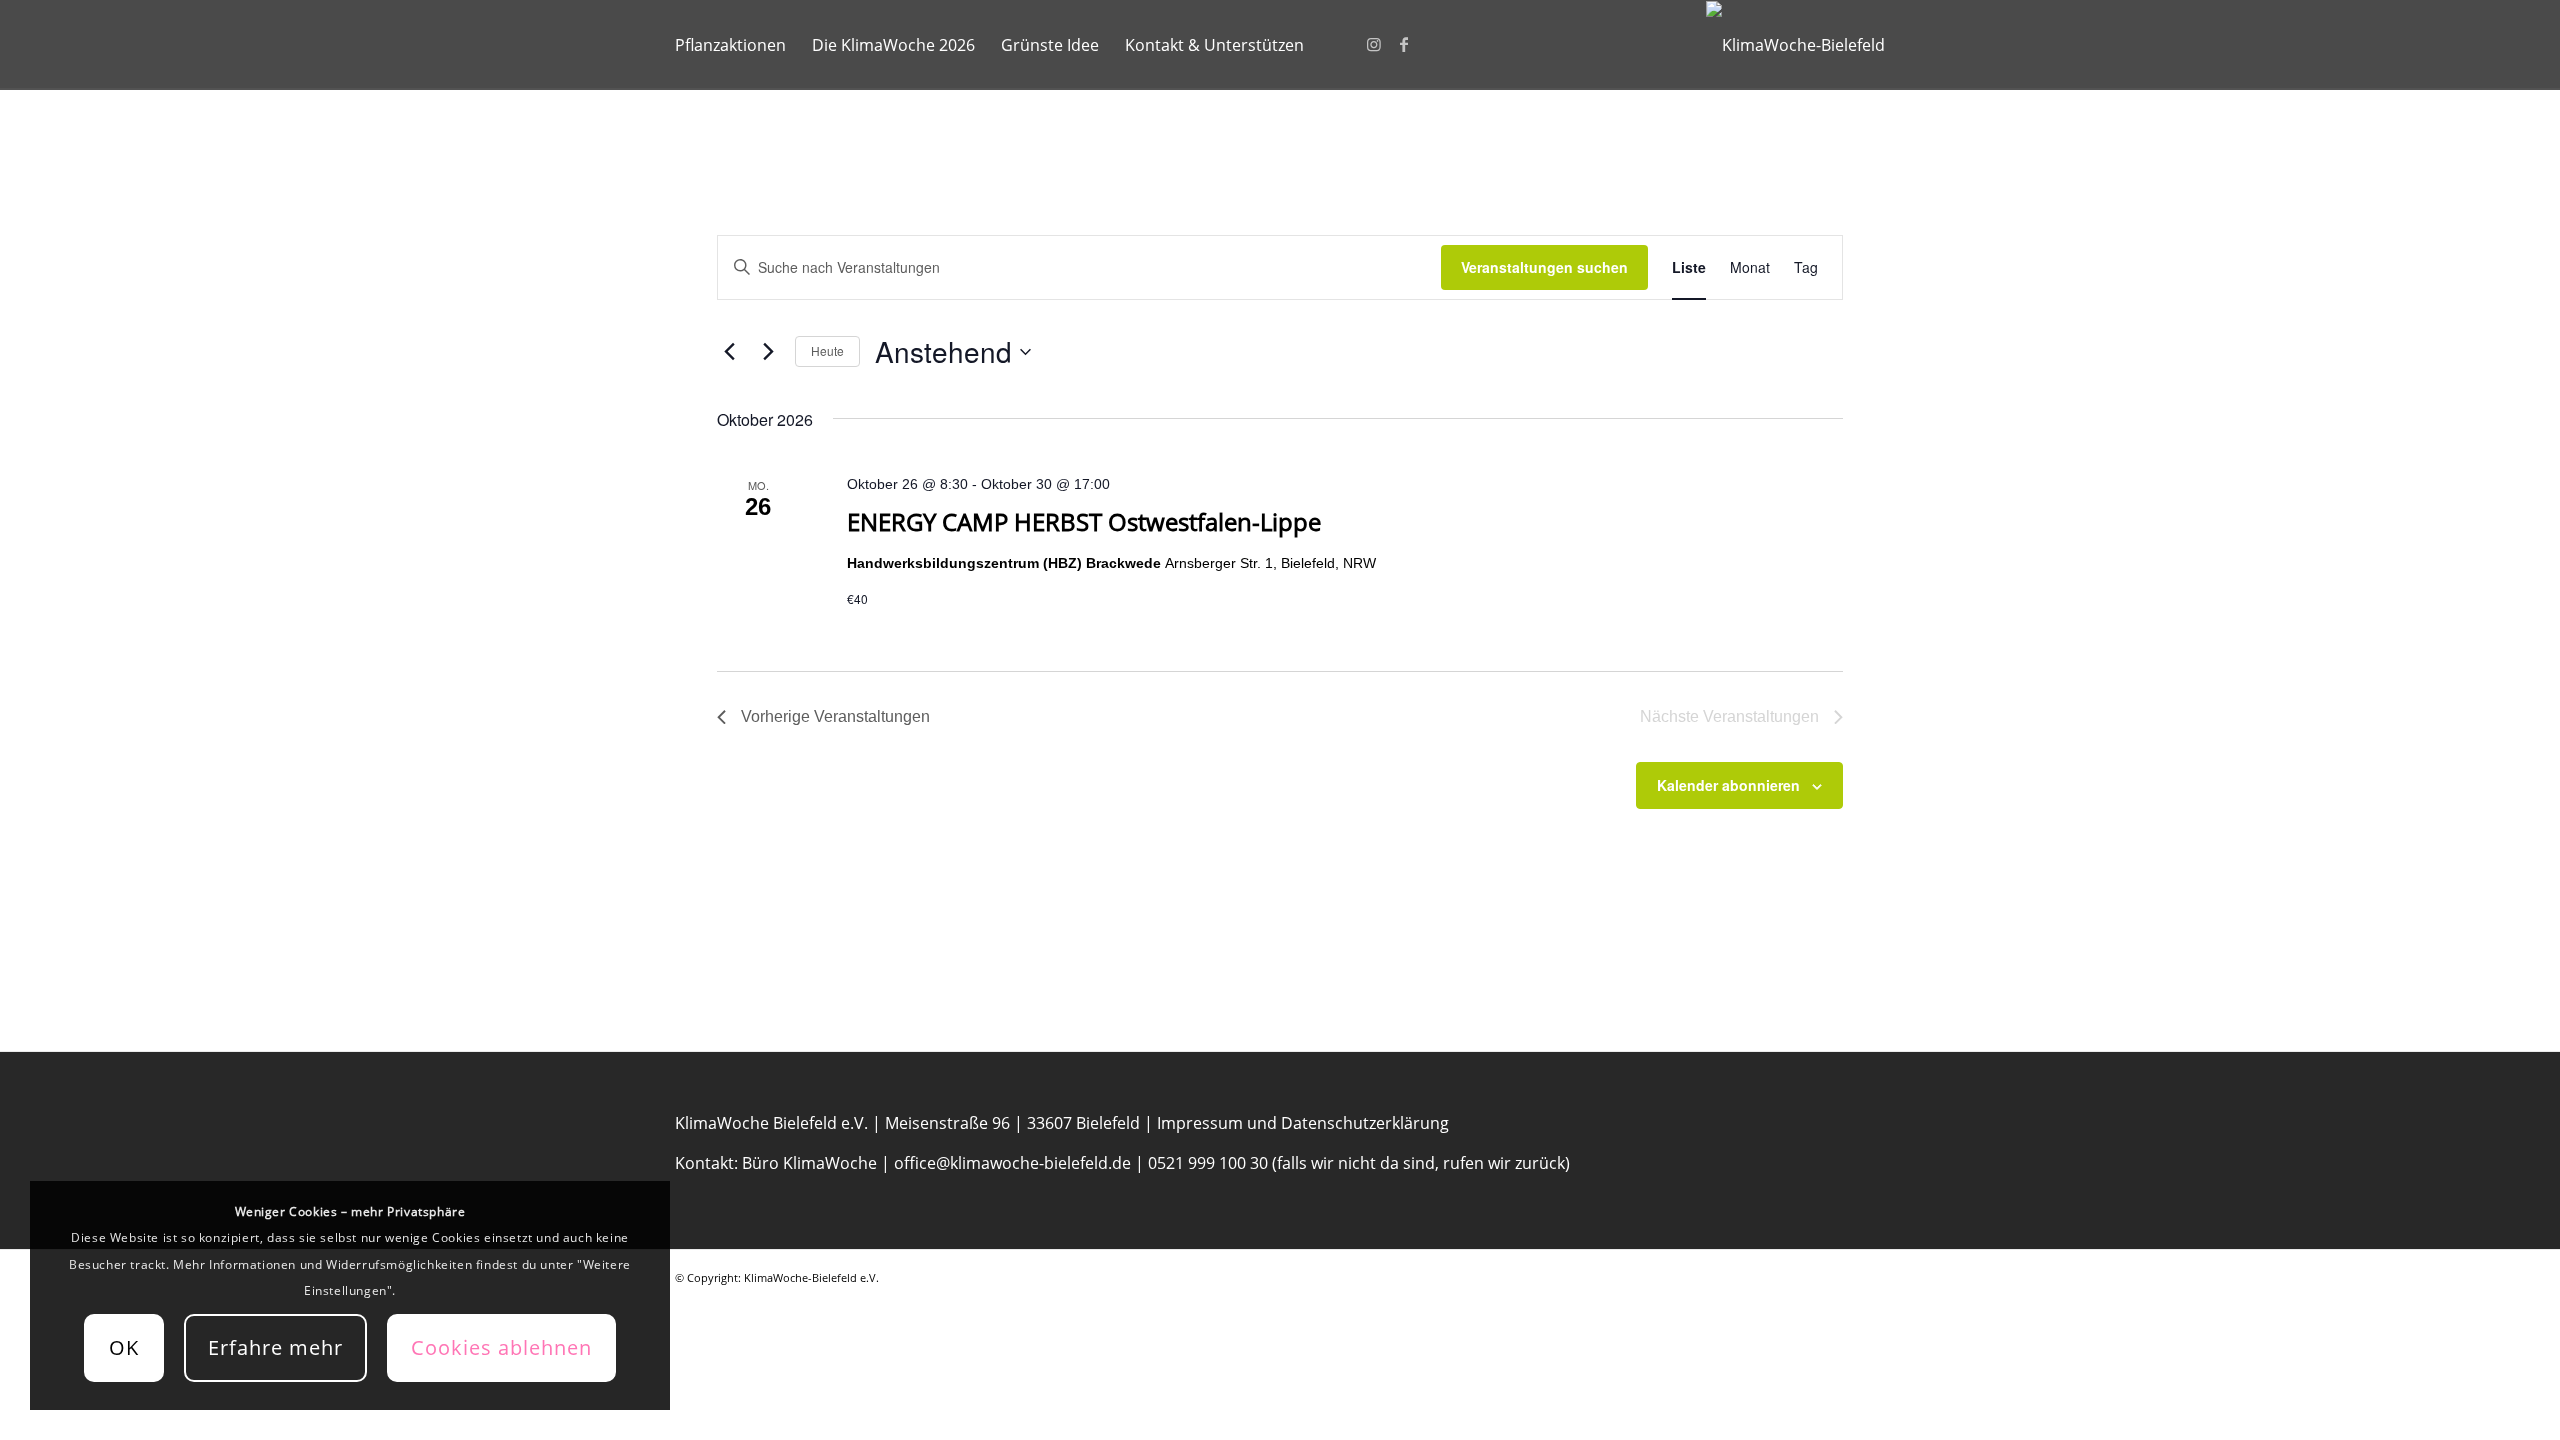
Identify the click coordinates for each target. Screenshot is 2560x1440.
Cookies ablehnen (501, 1347)
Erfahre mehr (275, 1347)
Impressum (1200, 1123)
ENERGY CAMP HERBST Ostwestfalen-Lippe (1084, 521)
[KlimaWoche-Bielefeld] (1795, 45)
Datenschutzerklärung (1365, 1123)
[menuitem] (730, 45)
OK (124, 1347)
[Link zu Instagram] (1374, 44)
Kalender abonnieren (1728, 785)
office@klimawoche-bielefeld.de (1012, 1163)
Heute (827, 350)
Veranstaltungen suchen (1544, 267)
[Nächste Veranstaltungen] (768, 352)
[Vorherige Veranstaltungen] (729, 352)
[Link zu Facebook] (1404, 44)
